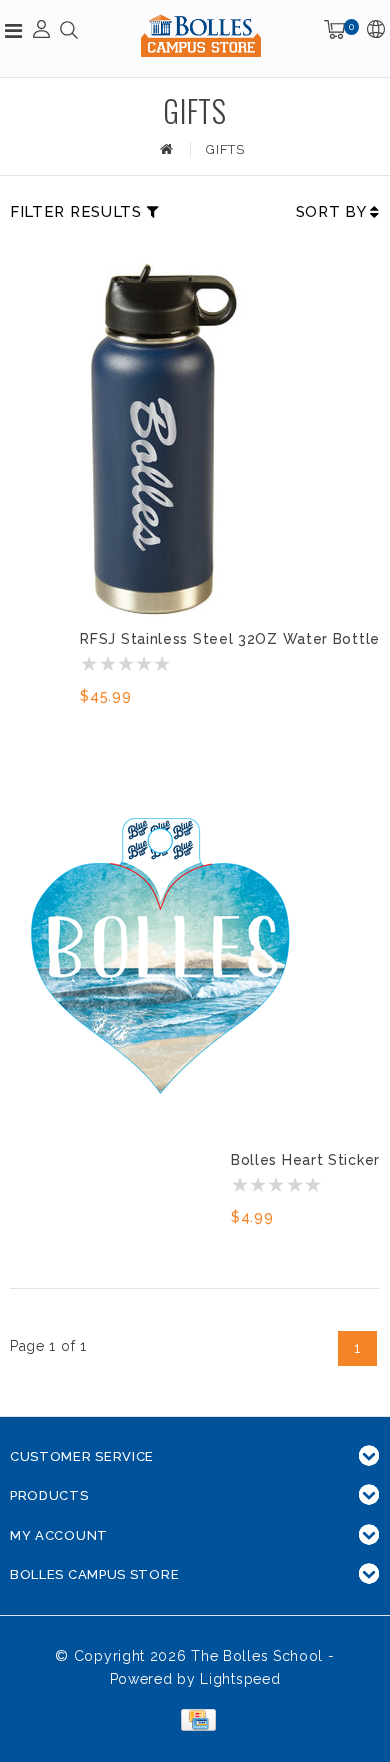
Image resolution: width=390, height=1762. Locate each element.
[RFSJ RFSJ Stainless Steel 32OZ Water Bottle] (160, 437)
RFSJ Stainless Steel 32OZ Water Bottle (230, 639)
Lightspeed (240, 1679)
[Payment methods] (194, 1719)
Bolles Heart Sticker (305, 1160)
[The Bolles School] (201, 35)
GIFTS (225, 149)
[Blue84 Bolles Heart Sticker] (160, 958)
